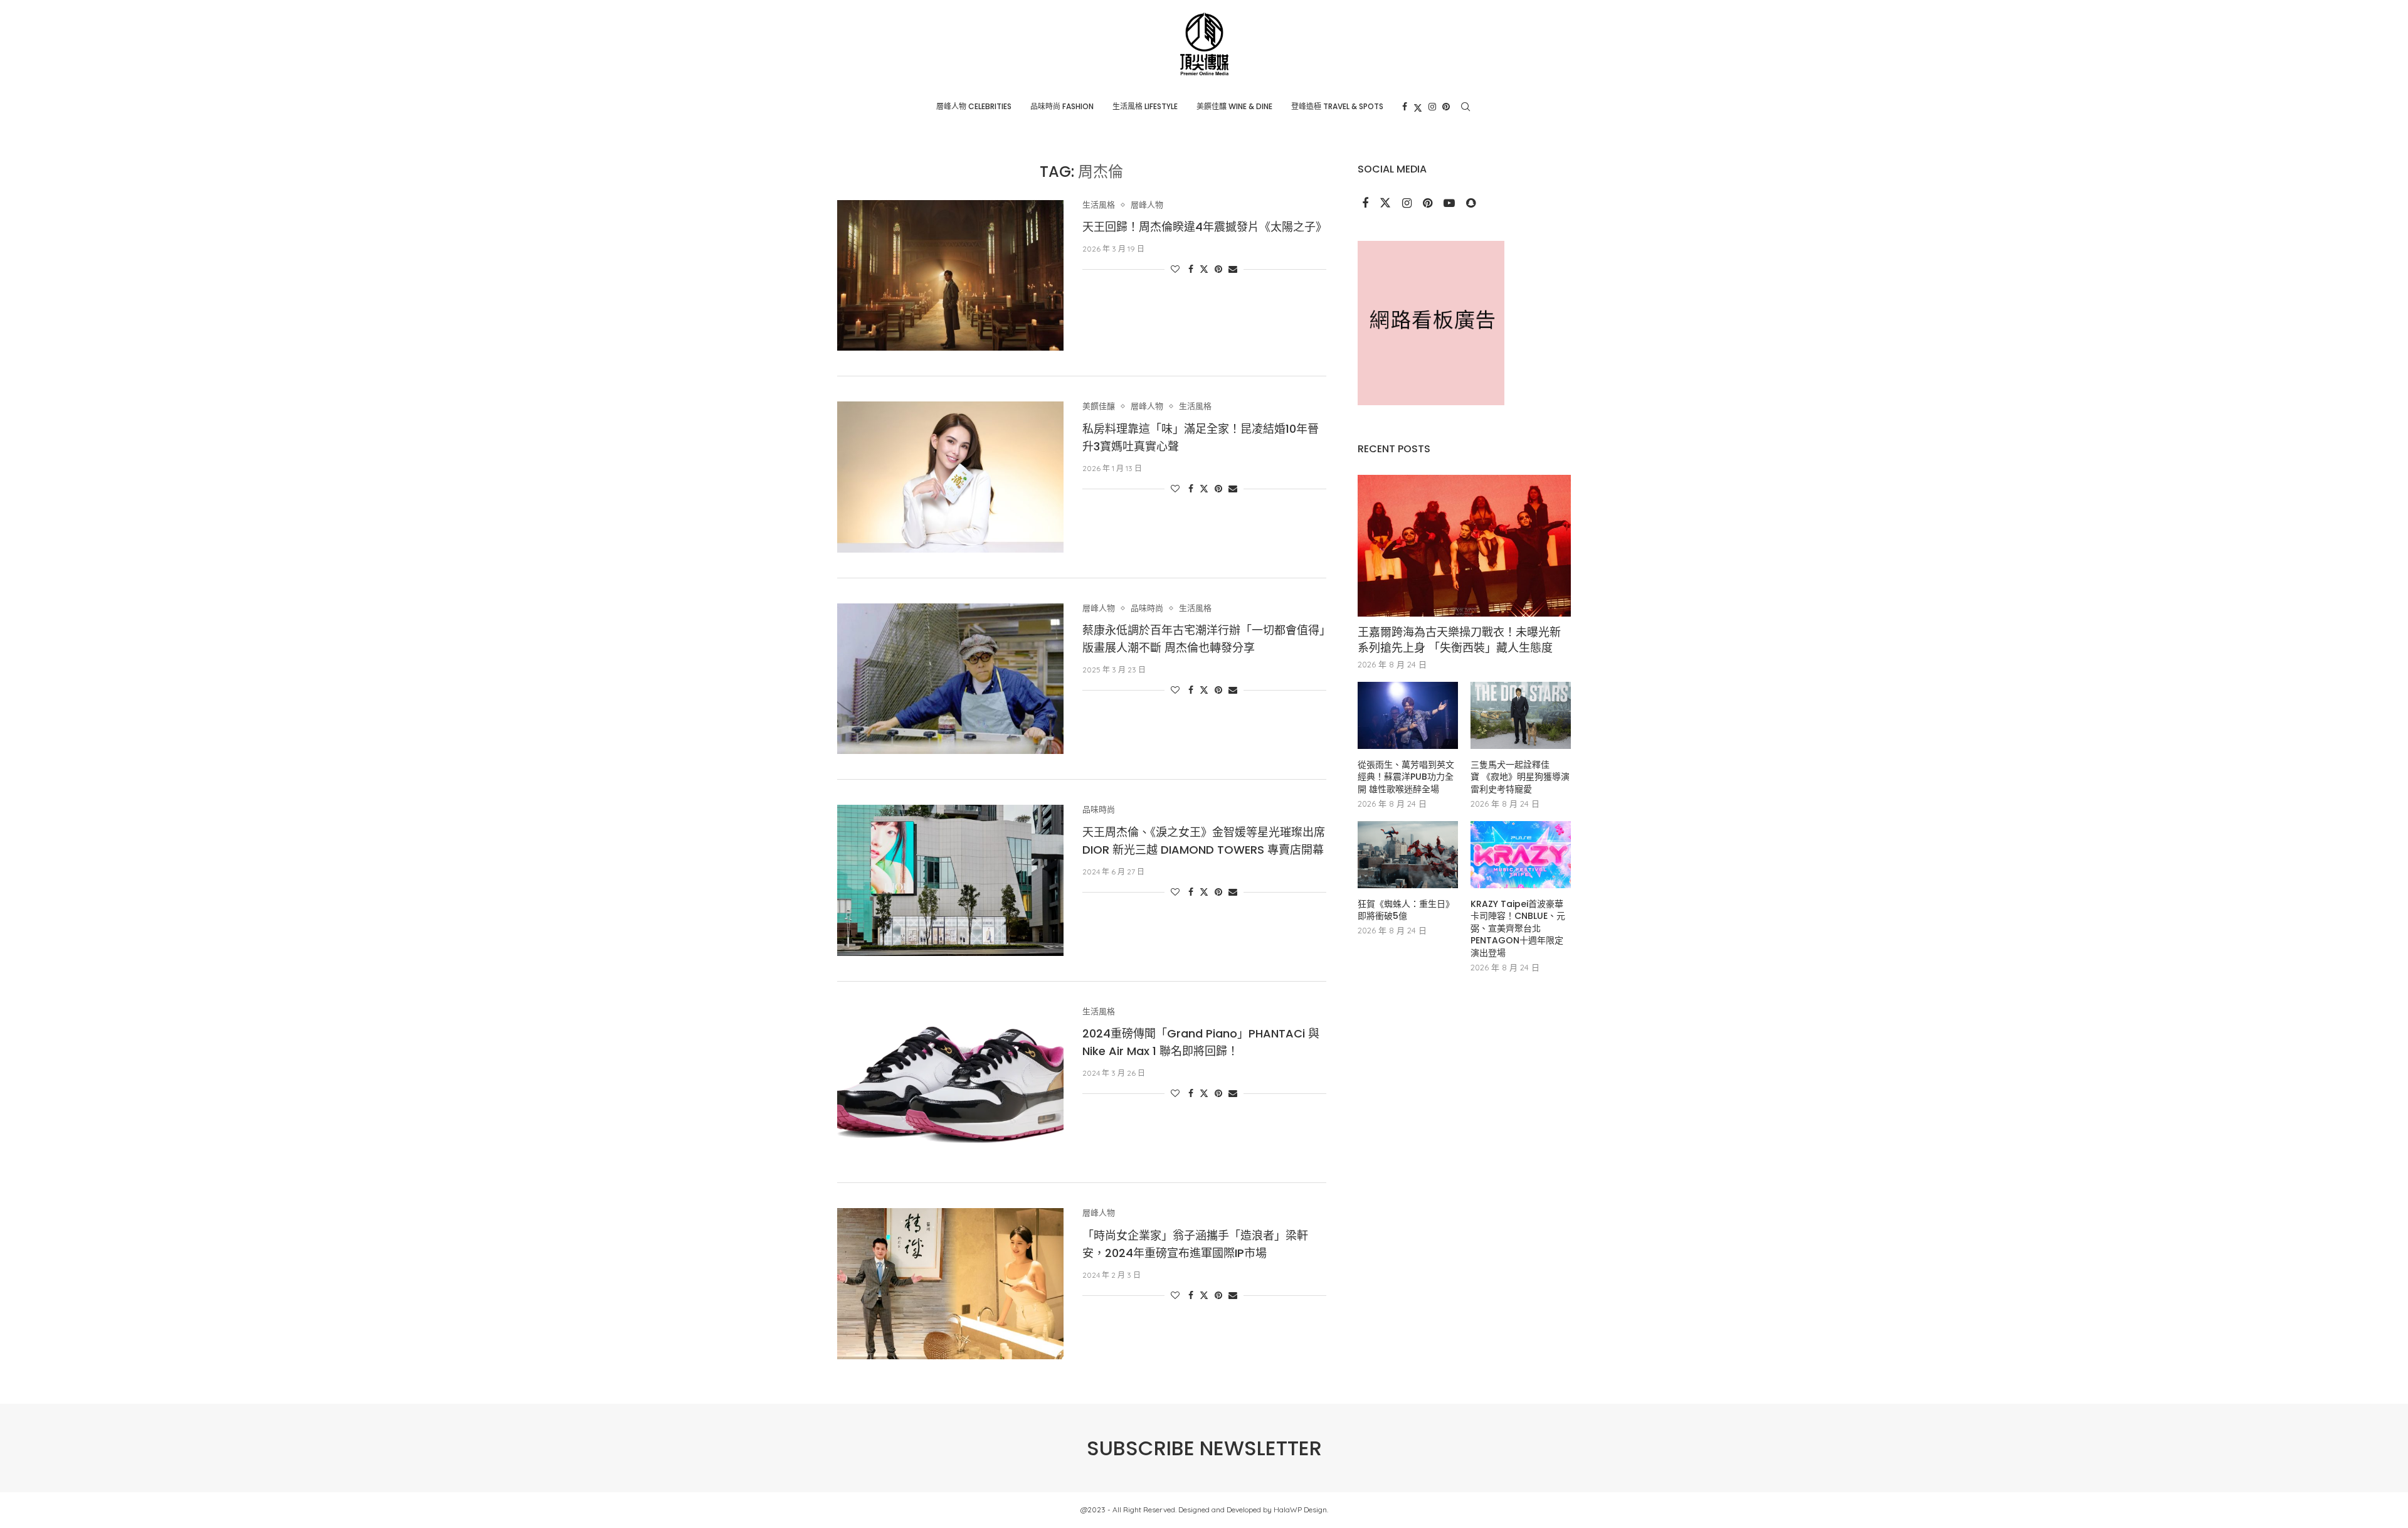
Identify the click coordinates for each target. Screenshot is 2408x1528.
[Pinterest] (1446, 107)
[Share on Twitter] (1204, 269)
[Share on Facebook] (1191, 269)
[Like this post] (1175, 269)
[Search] (1465, 107)
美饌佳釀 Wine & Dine (1234, 106)
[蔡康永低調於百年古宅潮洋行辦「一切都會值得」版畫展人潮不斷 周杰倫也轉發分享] (950, 679)
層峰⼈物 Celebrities (974, 106)
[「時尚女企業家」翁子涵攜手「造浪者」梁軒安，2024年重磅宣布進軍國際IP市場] (950, 1283)
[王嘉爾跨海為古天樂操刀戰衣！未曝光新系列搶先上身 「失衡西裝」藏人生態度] (1464, 546)
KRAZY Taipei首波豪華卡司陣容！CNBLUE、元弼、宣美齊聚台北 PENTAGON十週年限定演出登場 (1518, 929)
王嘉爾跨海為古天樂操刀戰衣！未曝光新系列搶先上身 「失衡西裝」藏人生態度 (1459, 640)
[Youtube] (1450, 204)
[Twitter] (1418, 107)
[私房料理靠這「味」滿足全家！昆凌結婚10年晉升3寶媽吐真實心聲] (950, 477)
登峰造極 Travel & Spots (1337, 106)
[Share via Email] (1233, 269)
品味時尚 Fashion (1062, 106)
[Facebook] (1405, 107)
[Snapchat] (1471, 204)
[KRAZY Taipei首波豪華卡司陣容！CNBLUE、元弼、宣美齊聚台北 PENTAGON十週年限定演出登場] (1521, 855)
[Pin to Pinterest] (1218, 269)
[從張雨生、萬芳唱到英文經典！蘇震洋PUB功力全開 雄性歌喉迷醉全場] (1408, 715)
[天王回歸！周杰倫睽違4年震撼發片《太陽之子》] (950, 275)
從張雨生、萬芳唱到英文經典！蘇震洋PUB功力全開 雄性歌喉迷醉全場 (1406, 777)
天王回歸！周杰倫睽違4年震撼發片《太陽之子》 (1205, 227)
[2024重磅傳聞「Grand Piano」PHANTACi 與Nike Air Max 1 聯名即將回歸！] (950, 1082)
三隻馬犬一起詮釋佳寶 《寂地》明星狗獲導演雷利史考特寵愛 (1520, 777)
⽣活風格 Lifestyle (1145, 106)
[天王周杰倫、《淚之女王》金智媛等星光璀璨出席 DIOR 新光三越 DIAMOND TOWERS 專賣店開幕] (950, 880)
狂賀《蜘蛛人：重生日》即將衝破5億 (1406, 910)
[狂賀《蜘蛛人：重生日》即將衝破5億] (1408, 855)
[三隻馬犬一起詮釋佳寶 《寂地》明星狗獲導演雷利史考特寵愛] (1521, 715)
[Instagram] (1432, 107)
